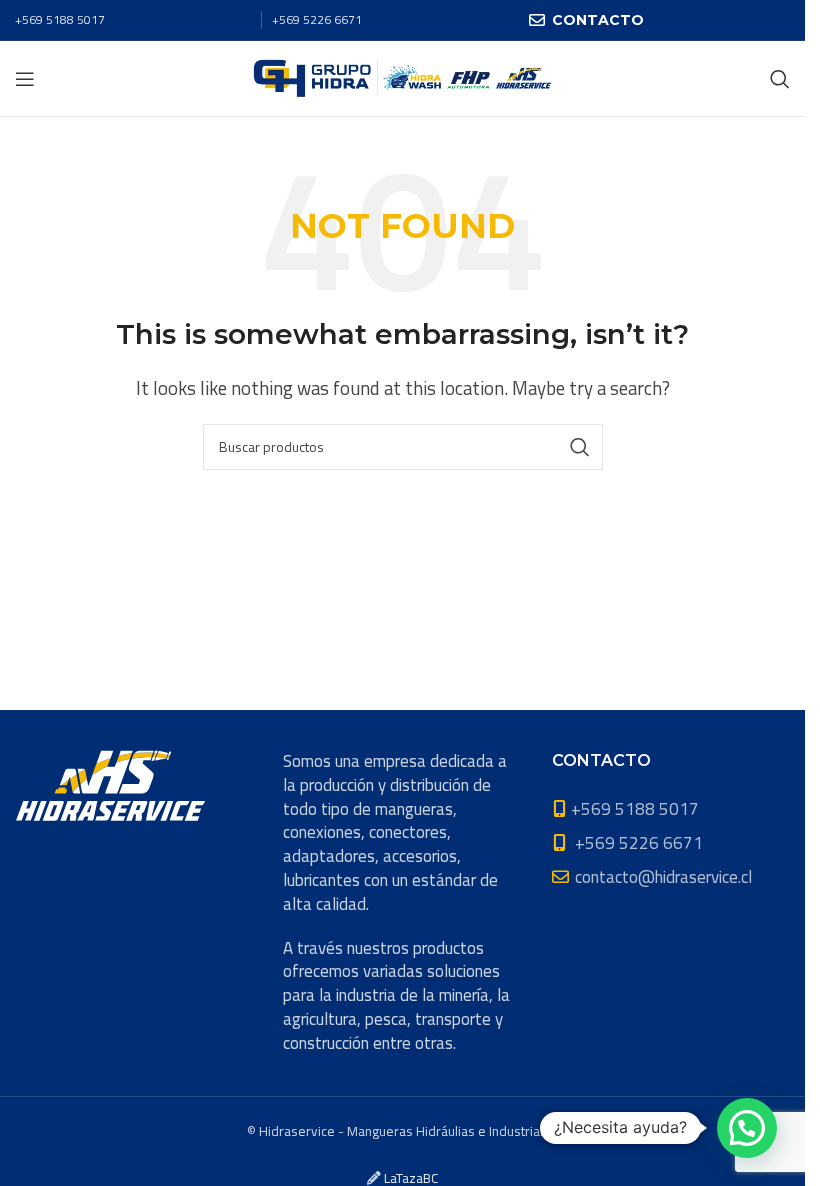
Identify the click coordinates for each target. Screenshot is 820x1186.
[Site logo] (402, 77)
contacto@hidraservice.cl (663, 877)
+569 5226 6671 (317, 19)
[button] (747, 1128)
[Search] (780, 79)
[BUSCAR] (580, 447)
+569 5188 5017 (60, 19)
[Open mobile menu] (25, 79)
